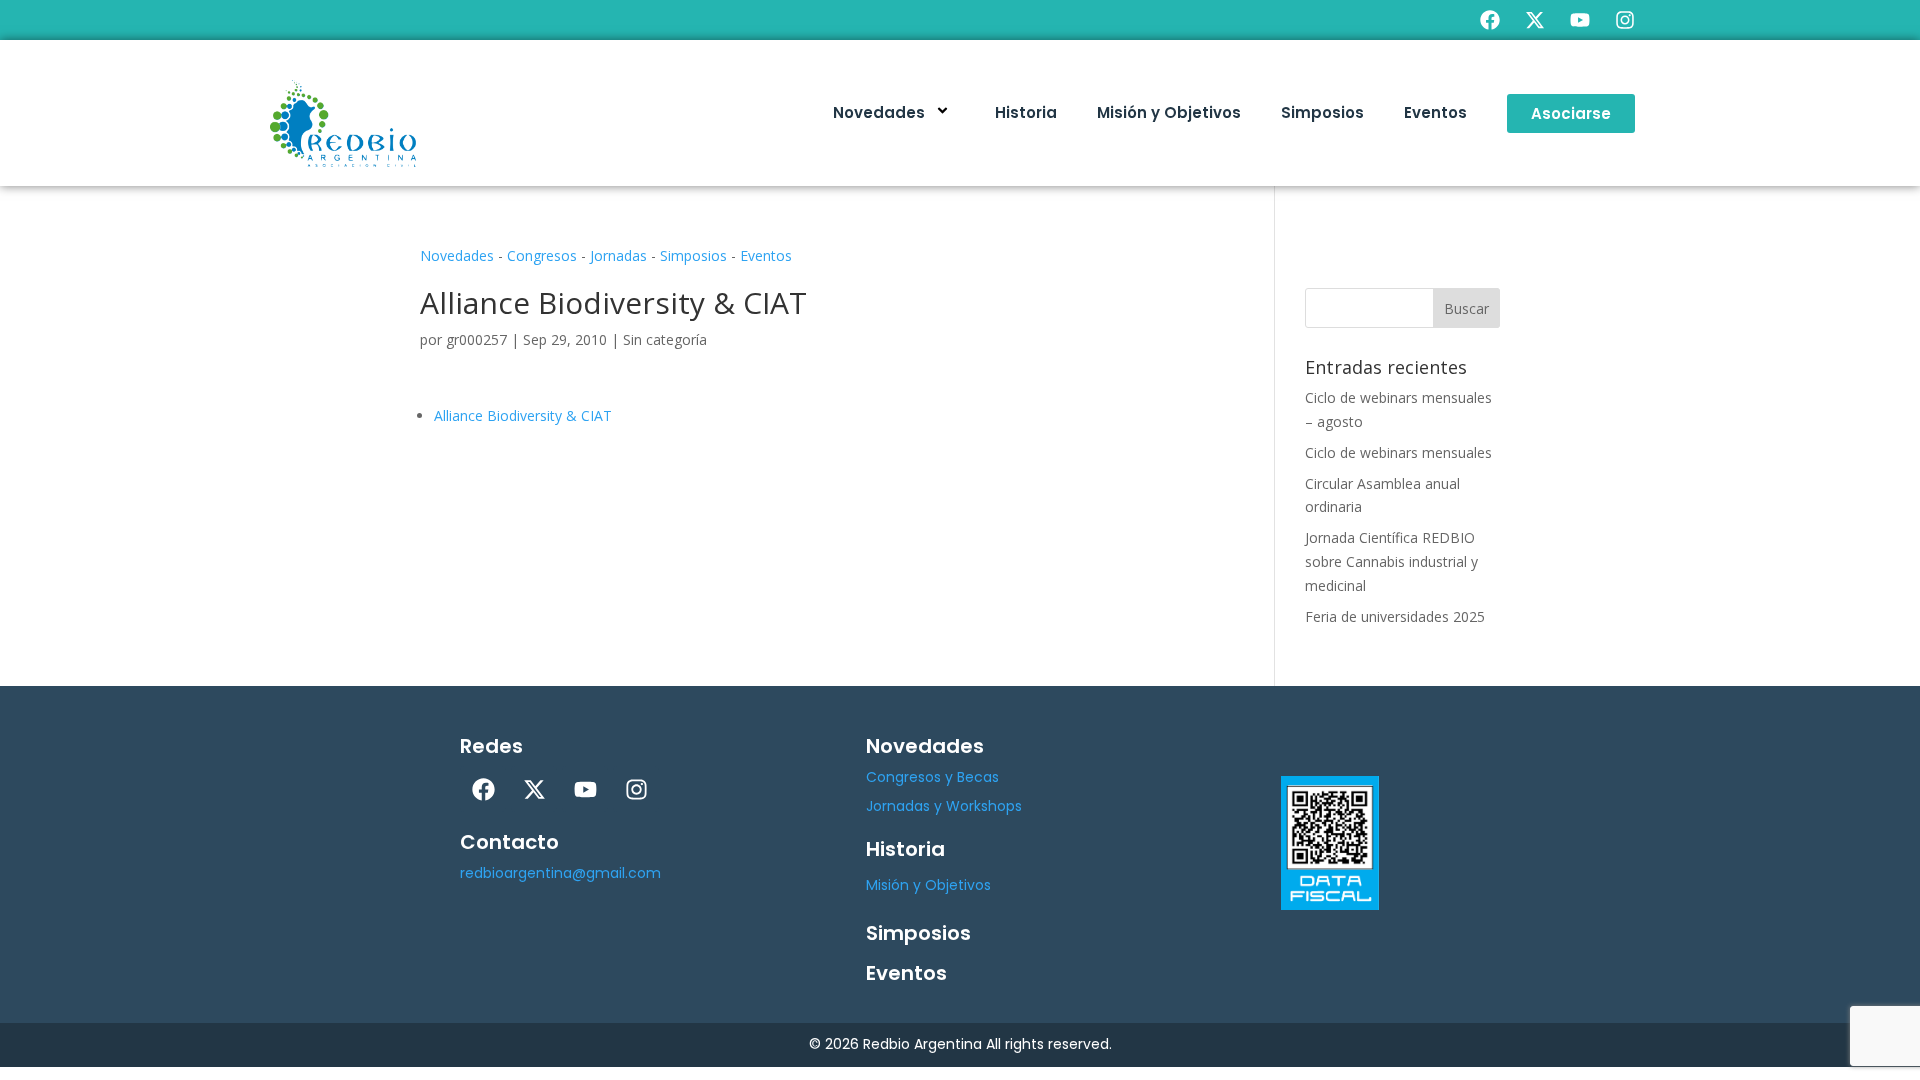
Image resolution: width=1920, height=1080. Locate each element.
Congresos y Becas (932, 777)
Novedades (879, 112)
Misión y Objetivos (1169, 112)
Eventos (1435, 112)
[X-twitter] (1535, 20)
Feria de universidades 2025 (1395, 616)
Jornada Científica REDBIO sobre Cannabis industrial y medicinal (1391, 561)
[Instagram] (1625, 20)
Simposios (1322, 112)
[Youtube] (1580, 20)
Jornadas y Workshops (944, 806)
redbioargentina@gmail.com (560, 873)
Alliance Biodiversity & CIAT (523, 415)
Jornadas (618, 255)
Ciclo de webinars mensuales (1398, 452)
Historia (1026, 112)
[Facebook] (1490, 20)
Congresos (542, 255)
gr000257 (476, 339)
